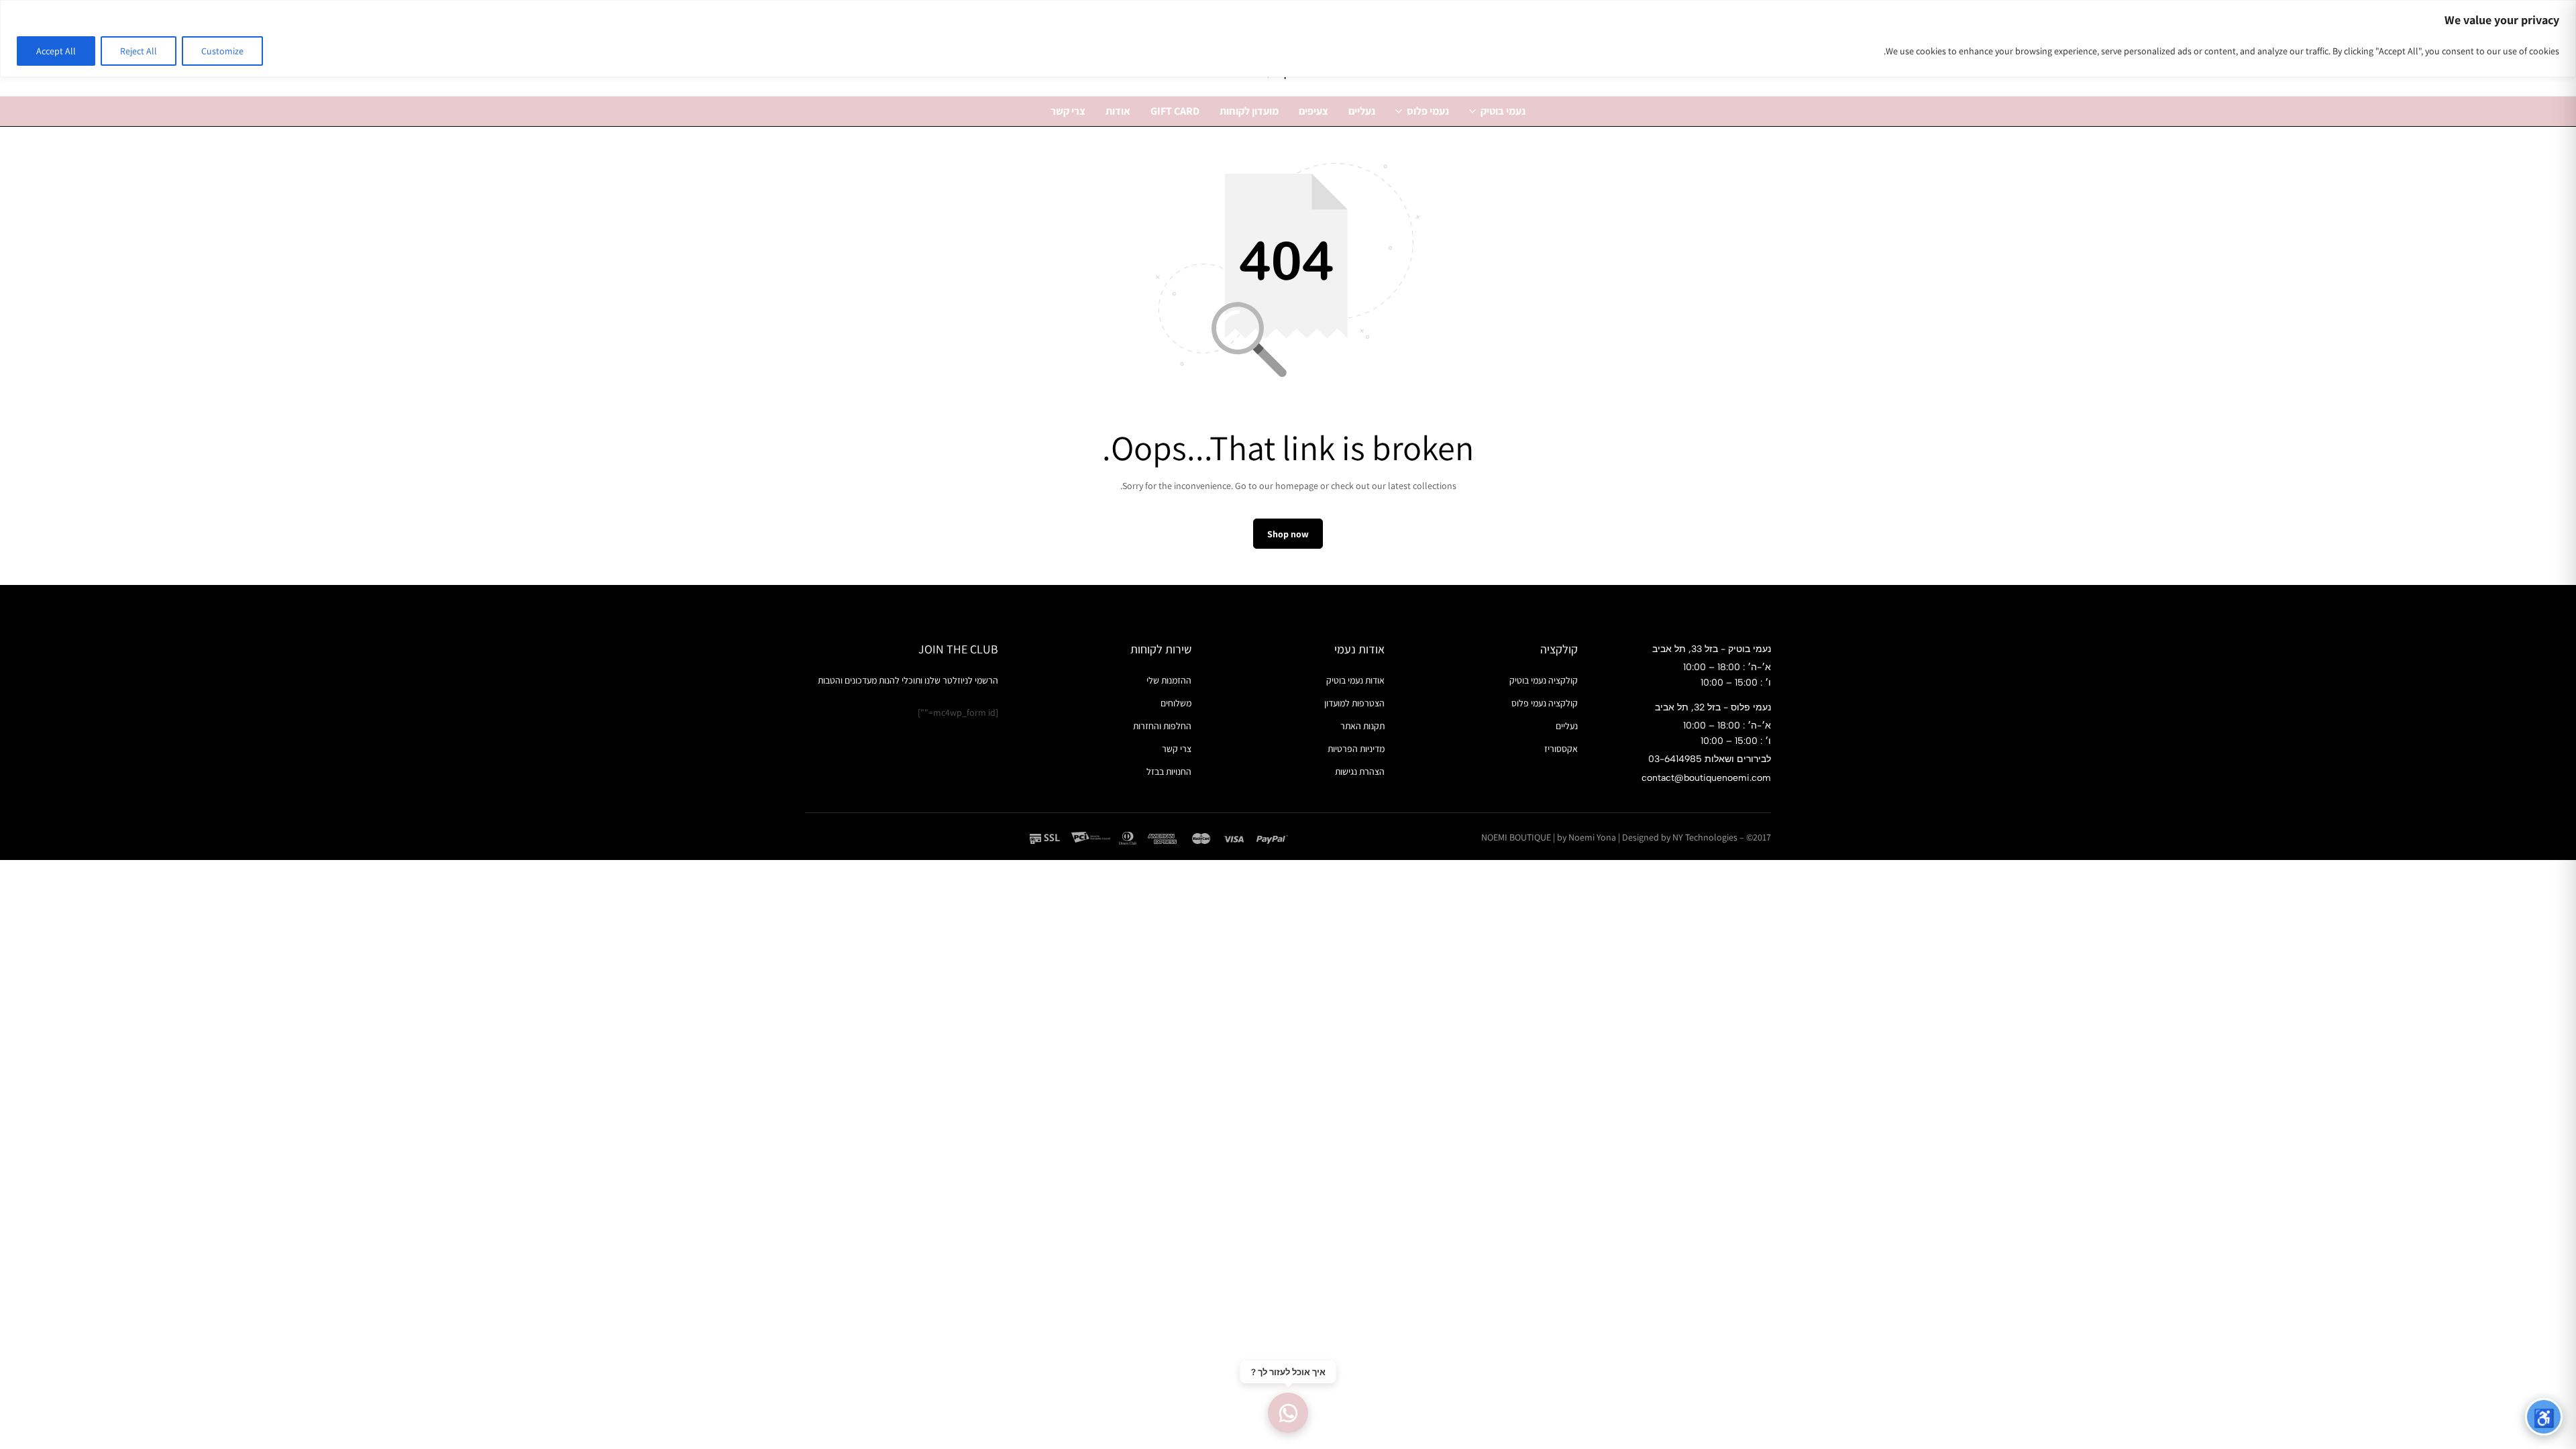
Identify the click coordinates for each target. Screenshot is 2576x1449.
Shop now (1288, 534)
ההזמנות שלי (1169, 680)
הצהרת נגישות (1360, 771)
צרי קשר (1068, 111)
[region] (1288, 39)
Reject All (139, 51)
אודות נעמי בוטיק (1355, 680)
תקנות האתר (1362, 726)
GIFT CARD (1175, 111)
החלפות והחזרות (1162, 726)
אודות (1118, 111)
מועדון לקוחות (1249, 111)
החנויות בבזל (1169, 771)
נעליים (1362, 111)
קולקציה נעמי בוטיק (1544, 680)
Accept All (56, 51)
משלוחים (1176, 703)
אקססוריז (1561, 749)
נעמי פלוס (1428, 111)
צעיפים (1313, 111)
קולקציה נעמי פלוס (1545, 703)
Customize (222, 51)
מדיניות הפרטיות (1356, 749)
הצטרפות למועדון (1354, 703)
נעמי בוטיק (1503, 111)
